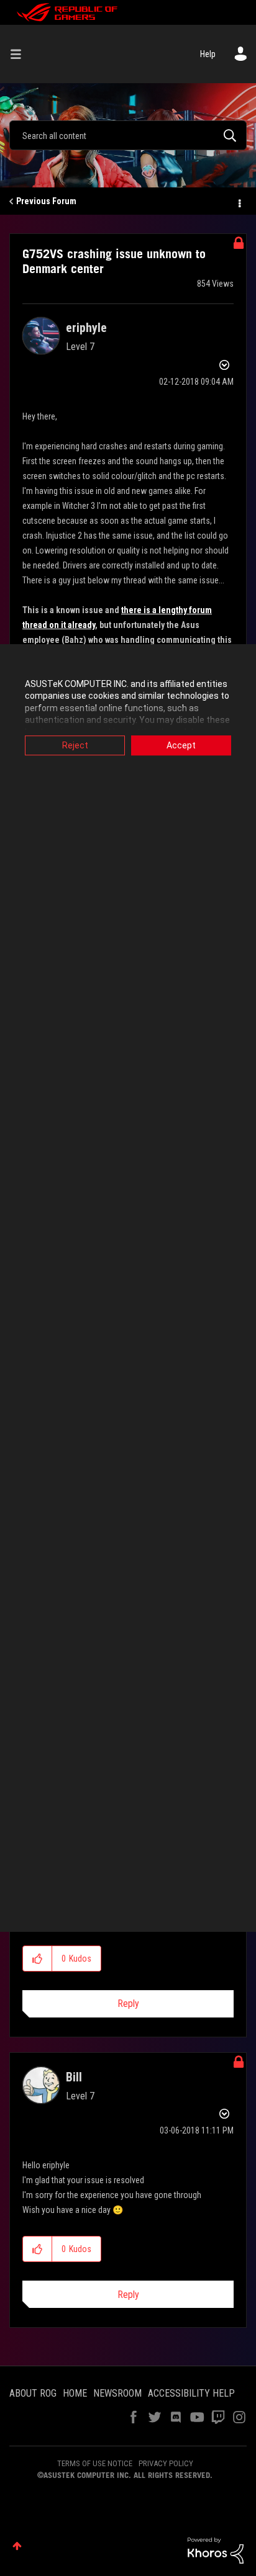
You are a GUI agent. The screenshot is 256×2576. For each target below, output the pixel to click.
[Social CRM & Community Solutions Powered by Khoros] (216, 2550)
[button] (38, 1959)
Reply (128, 2004)
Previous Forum (46, 201)
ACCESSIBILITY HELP (191, 2393)
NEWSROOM (117, 2393)
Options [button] (239, 202)
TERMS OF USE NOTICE (95, 2463)
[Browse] (21, 54)
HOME (75, 2393)
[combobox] (128, 135)
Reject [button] (75, 745)
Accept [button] (181, 745)
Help (208, 54)
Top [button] (17, 2546)
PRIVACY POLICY (166, 2463)
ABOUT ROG (33, 2393)
